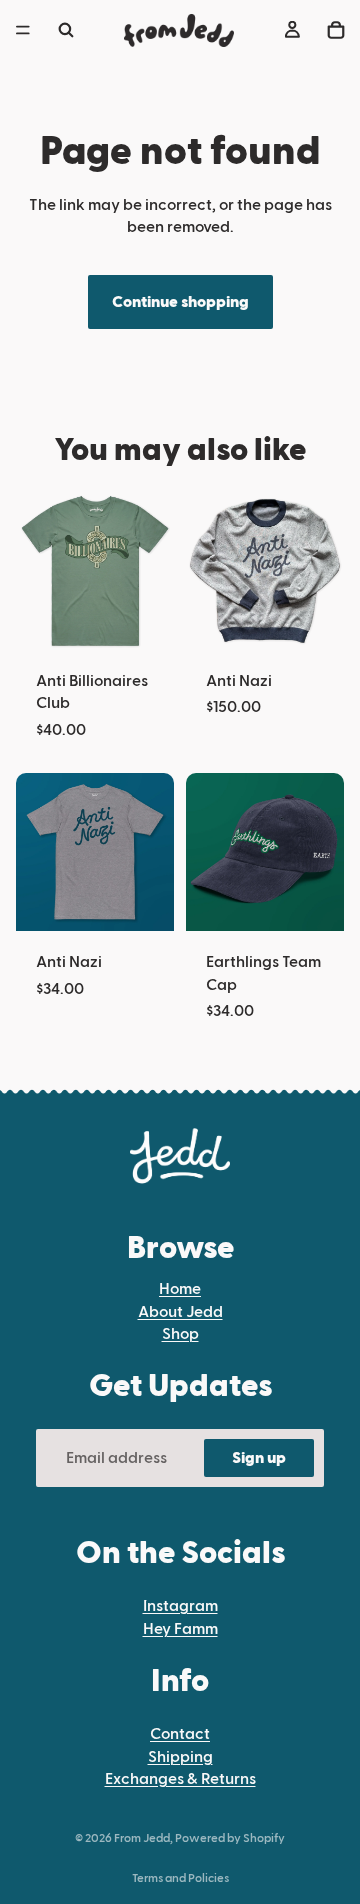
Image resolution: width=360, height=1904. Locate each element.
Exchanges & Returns (180, 1779)
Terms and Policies (180, 1878)
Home (180, 1289)
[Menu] (23, 30)
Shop (180, 1334)
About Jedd (180, 1312)
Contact (180, 1734)
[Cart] (336, 30)
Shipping (180, 1757)
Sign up (259, 1458)
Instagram (180, 1606)
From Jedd (142, 1838)
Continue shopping (180, 302)
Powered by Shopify (230, 1838)
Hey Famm (180, 1629)
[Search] (66, 30)
